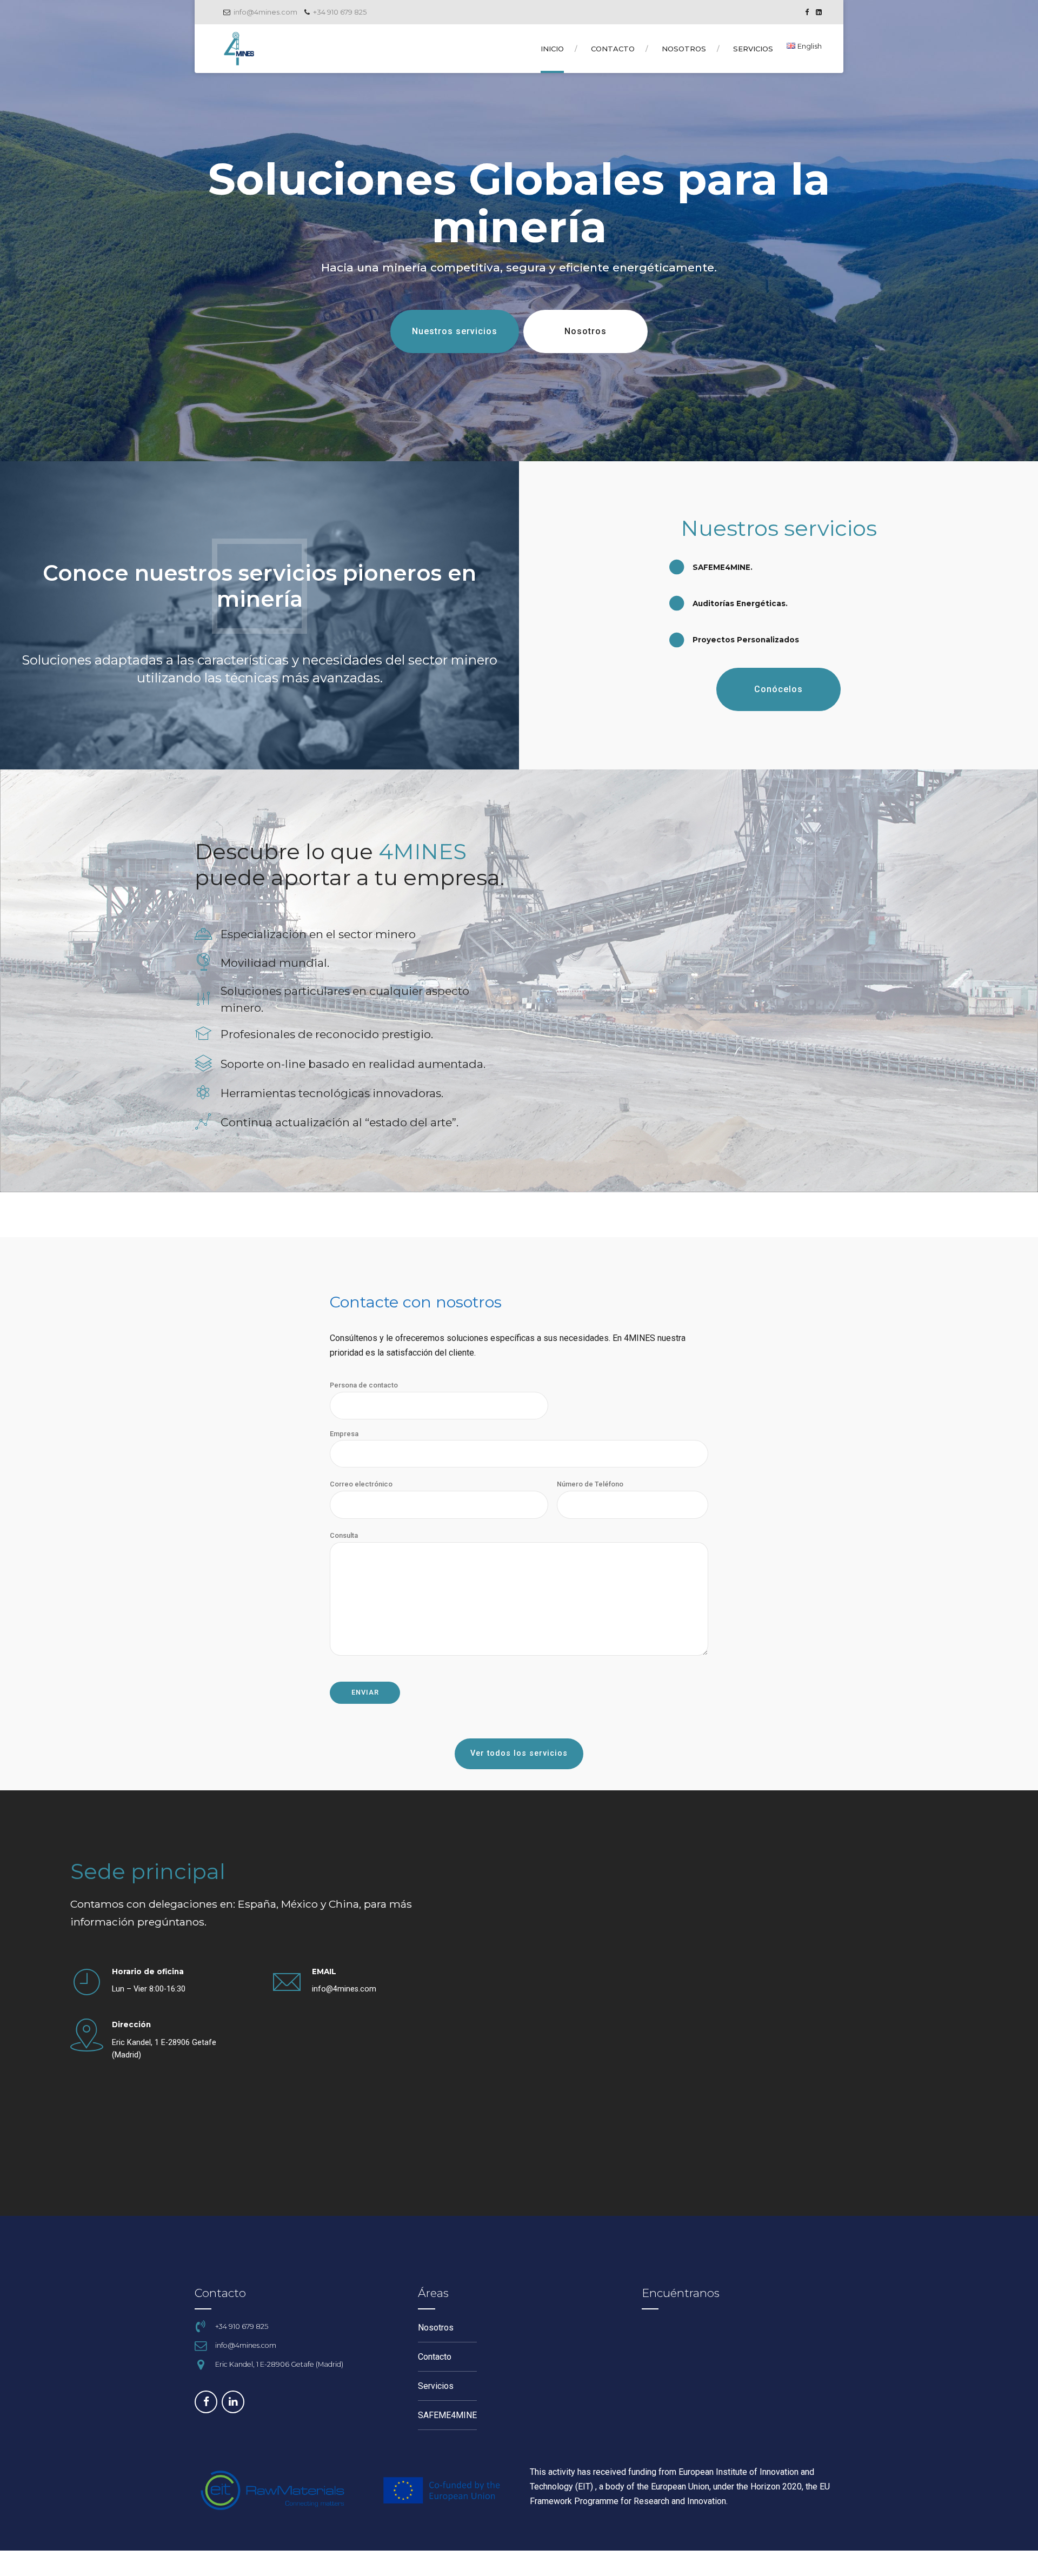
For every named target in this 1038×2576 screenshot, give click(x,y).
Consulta (344, 1535)
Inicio (552, 49)
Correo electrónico (361, 1484)
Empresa (344, 1434)
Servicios (753, 49)
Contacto (613, 49)
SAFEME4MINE (447, 2415)
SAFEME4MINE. (723, 567)
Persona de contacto (364, 1385)
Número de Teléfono (590, 1484)
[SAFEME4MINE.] (677, 567)
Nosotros (684, 49)
